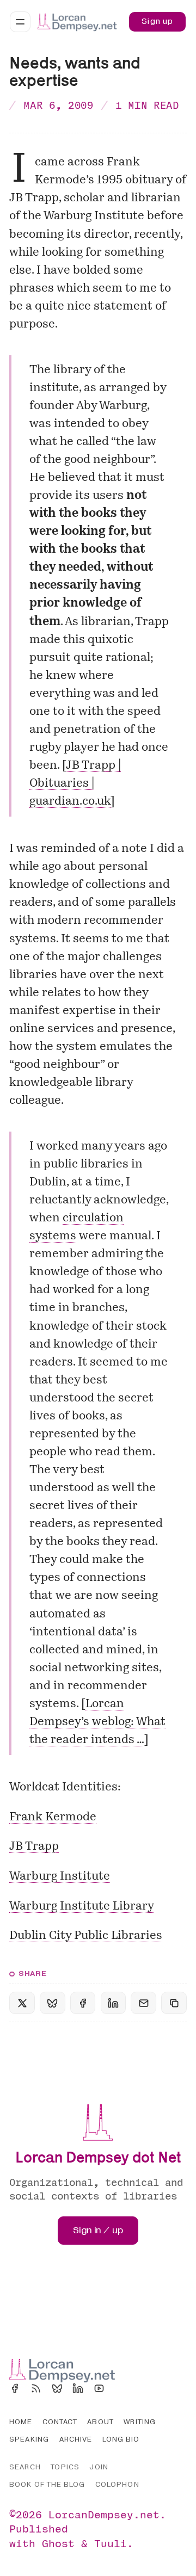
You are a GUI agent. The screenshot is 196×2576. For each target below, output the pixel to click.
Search (25, 2467)
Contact (60, 2422)
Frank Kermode (53, 1817)
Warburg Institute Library (82, 1907)
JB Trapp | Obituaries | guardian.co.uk (75, 784)
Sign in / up (98, 2230)
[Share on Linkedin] (113, 2003)
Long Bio (121, 2439)
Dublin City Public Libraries (86, 1936)
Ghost (58, 2543)
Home (21, 2422)
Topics (65, 2467)
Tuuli (111, 2543)
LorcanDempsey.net (104, 2514)
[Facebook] (15, 2388)
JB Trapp (34, 1847)
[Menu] (20, 22)
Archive (76, 2439)
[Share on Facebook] (83, 2003)
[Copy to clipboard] (174, 2003)
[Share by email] (143, 2003)
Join (99, 2467)
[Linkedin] (78, 2388)
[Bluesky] (57, 2388)
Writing (140, 2422)
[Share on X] (22, 2003)
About (100, 2422)
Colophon (117, 2485)
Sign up (157, 21)
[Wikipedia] (120, 2388)
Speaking (29, 2439)
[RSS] (36, 2388)
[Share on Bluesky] (52, 2003)
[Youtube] (99, 2388)
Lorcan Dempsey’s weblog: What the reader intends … (97, 1722)
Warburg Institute (60, 1877)
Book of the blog (47, 2485)
